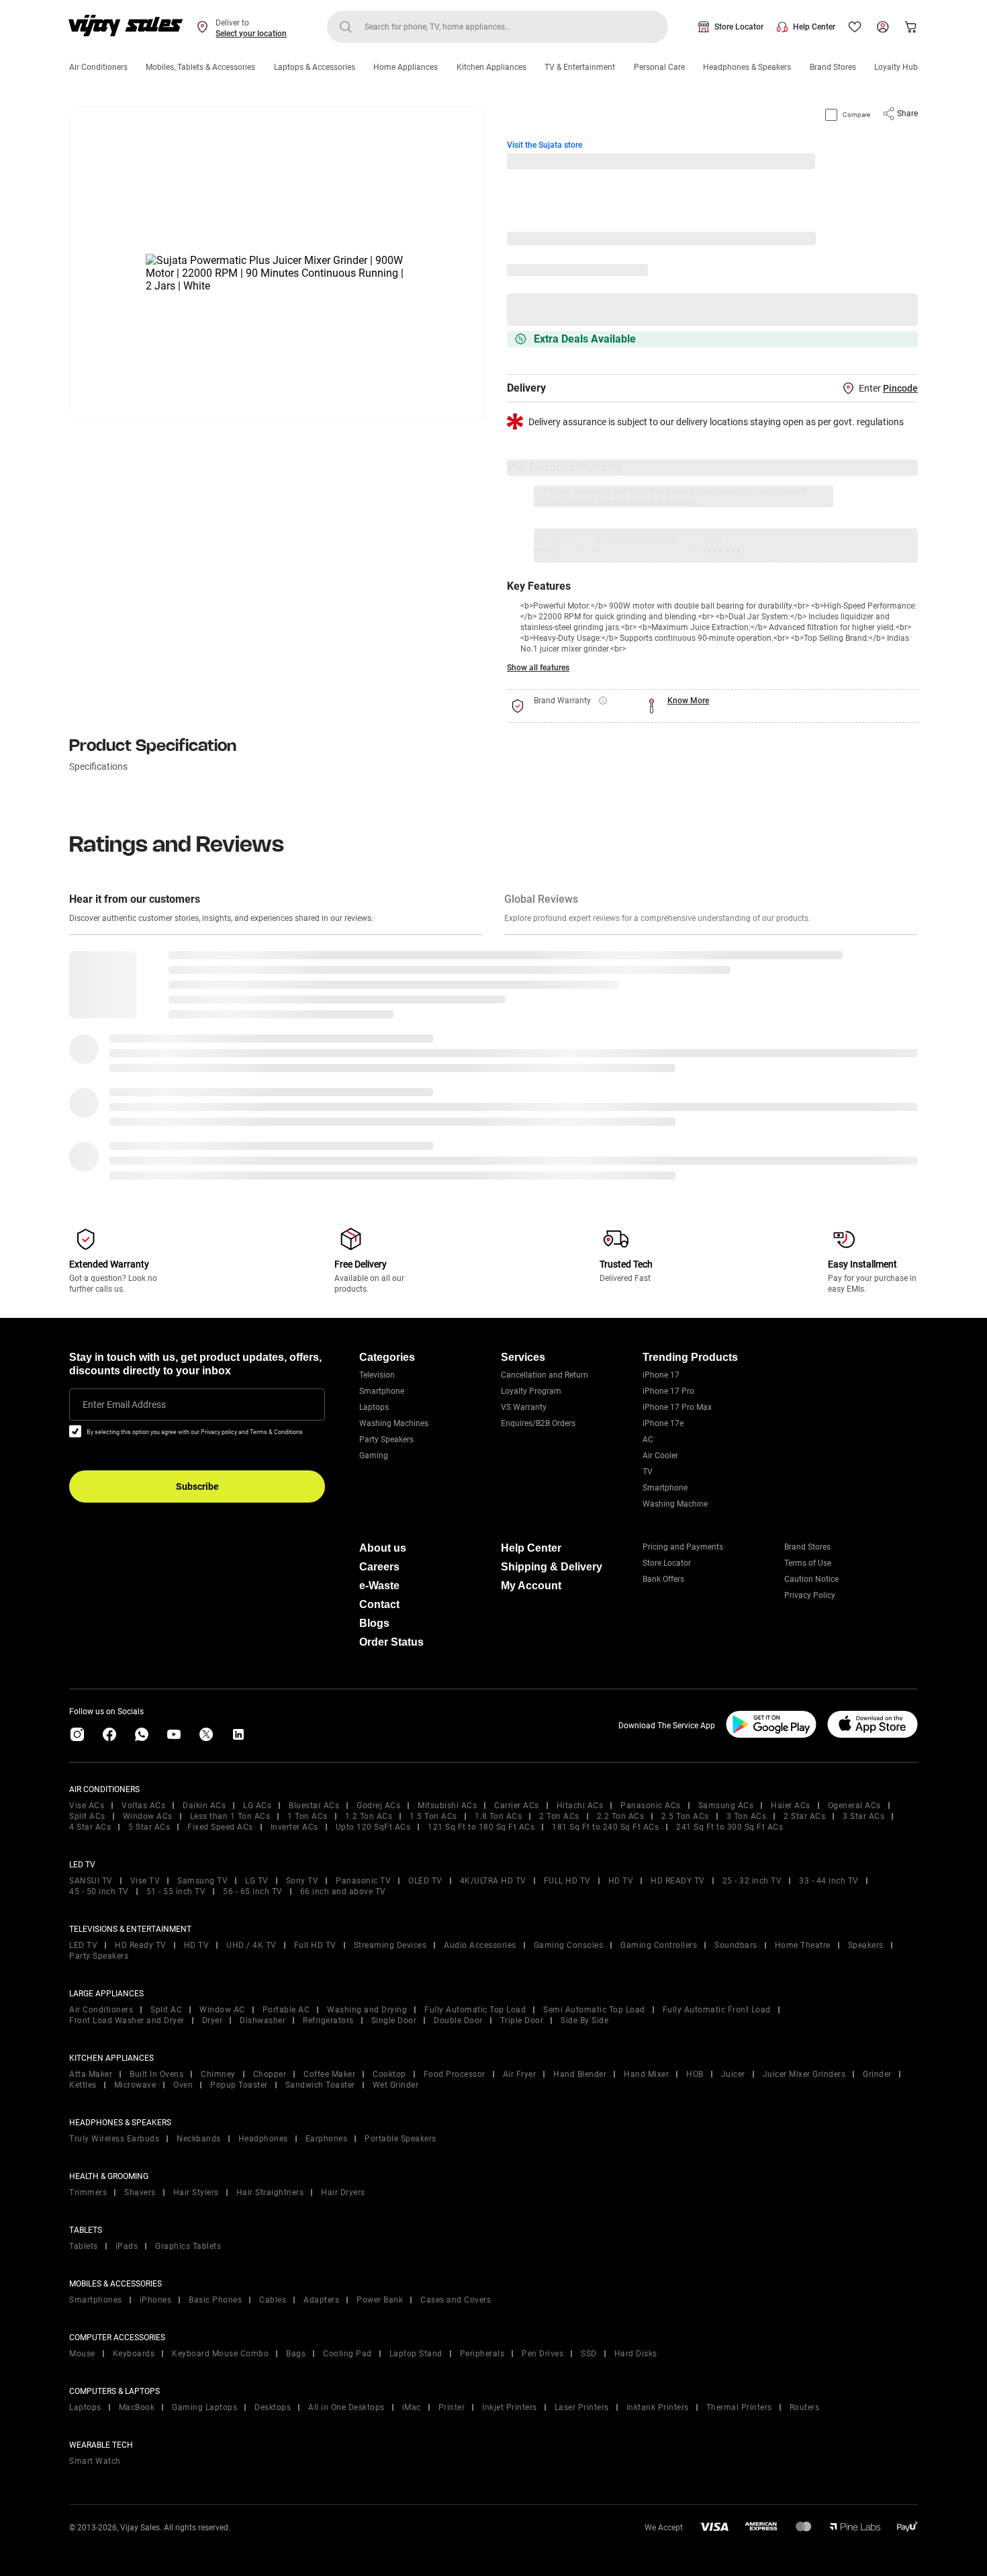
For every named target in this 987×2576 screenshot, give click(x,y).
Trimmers (88, 2192)
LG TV (257, 1881)
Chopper (270, 2074)
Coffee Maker (329, 2074)
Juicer (733, 2074)
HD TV (621, 1881)
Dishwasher (263, 2020)
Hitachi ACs (580, 1806)
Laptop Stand (416, 2354)
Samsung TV (202, 1881)
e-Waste (379, 1586)
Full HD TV (315, 1945)
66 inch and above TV (343, 1892)
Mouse (82, 2354)
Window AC (222, 2010)
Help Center (814, 27)
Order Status (391, 1642)
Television (377, 1375)
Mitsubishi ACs (447, 1806)
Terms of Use (808, 1563)
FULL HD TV (567, 1881)
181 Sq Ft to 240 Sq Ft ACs (605, 1827)
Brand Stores (833, 67)
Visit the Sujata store (545, 145)
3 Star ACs (863, 1816)
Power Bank (380, 2300)
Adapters (321, 2300)
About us (383, 1548)
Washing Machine (675, 1504)
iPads (127, 2246)
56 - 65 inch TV (253, 1892)
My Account (531, 1586)
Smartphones (96, 2300)
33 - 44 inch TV (829, 1881)
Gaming (374, 1456)
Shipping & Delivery (552, 1567)
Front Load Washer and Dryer (127, 2020)
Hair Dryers (343, 2192)
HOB (695, 2074)
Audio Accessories (480, 1945)
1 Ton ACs (308, 1816)
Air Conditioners (98, 67)
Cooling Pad (347, 2354)
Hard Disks (636, 2354)
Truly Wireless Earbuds (114, 2139)
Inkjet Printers (510, 2407)
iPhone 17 (661, 1375)
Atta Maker (91, 2074)
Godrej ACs (378, 1806)
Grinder (877, 2074)
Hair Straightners (270, 2192)
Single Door (394, 2020)
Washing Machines (394, 1423)
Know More (688, 701)
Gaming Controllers (659, 1945)
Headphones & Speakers (747, 67)
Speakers (866, 1945)
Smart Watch (95, 2461)
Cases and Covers (456, 2300)
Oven (183, 2085)
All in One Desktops (346, 2407)
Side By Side (584, 2020)
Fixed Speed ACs (220, 1827)
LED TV (83, 1945)
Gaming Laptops (204, 2407)
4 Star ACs (90, 1827)
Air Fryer (520, 2074)
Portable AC (286, 2010)
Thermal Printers (739, 2407)
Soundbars (736, 1945)
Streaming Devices (390, 1945)
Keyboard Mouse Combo (220, 2354)
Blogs (374, 1623)
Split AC (166, 2010)
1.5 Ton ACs (433, 1816)
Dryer (213, 2020)
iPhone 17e (663, 1423)
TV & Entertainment (580, 67)
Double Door (458, 2020)
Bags (296, 2354)
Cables (273, 2300)
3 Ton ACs (747, 1816)
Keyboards (134, 2354)
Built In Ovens (156, 2074)
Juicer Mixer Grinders (804, 2074)
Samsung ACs (726, 1806)
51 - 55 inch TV (176, 1892)
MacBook (137, 2407)
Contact (379, 1604)
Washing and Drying (367, 2010)
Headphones (263, 2139)
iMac (412, 2407)
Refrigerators (328, 2020)
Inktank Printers (658, 2407)
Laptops (374, 1407)
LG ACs (257, 1806)
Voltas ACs (143, 1806)
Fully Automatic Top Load (475, 2010)
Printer (452, 2407)
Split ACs (87, 1816)
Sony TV (302, 1881)
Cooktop (389, 2074)
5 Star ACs (149, 1827)
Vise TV (145, 1881)
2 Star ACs (804, 1816)
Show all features (538, 668)
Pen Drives (543, 2354)
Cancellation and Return (545, 1375)
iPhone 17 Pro (668, 1391)
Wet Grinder (396, 2085)
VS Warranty (524, 1407)
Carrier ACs (517, 1806)
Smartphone (382, 1391)
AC (648, 1439)
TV (648, 1472)
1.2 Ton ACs (369, 1816)
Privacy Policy (810, 1595)
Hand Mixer (646, 2074)
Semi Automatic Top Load (594, 2010)
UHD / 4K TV (251, 1945)
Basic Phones (215, 2300)
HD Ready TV (141, 1945)
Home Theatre (803, 1945)
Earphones (327, 2139)
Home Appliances (406, 67)
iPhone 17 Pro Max (677, 1407)
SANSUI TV (91, 1881)
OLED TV (425, 1881)
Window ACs (148, 1816)
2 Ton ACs (559, 1816)
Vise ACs (87, 1806)
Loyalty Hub (896, 67)
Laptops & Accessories (315, 67)
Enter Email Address (124, 1405)
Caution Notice (811, 1579)
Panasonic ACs (651, 1806)
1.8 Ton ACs (499, 1816)
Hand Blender (580, 2074)
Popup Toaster (239, 2085)
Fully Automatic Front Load (717, 2010)
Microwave (135, 2085)
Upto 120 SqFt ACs (373, 1827)
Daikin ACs (204, 1806)
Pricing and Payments (683, 1547)
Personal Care (659, 67)
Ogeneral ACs (854, 1806)
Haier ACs (791, 1806)
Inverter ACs (294, 1827)
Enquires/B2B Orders (538, 1423)
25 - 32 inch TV (752, 1881)
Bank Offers (663, 1579)
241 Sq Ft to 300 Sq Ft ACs (730, 1827)
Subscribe (197, 1486)
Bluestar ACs (314, 1806)
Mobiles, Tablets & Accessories (200, 67)
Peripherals (482, 2354)
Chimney (218, 2074)
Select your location (251, 34)
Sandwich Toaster (320, 2085)
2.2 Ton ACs (621, 1816)
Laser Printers (582, 2407)
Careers (379, 1567)
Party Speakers (386, 1439)
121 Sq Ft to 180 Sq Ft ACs (481, 1827)
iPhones (156, 2300)
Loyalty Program (531, 1391)
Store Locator (739, 27)
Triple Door (522, 2020)
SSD (589, 2354)
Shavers (140, 2192)
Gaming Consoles (569, 1945)
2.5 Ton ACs (685, 1816)
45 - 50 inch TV (99, 1892)
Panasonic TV (363, 1881)
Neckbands (199, 2139)
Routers (805, 2407)
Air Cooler (660, 1456)
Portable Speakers (401, 2139)
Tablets (84, 2246)
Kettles (83, 2085)
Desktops (273, 2407)
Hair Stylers (196, 2192)
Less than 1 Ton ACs (230, 1816)
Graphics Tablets (188, 2246)
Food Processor (455, 2074)
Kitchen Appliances (491, 67)
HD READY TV (678, 1881)
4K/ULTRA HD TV (493, 1881)
